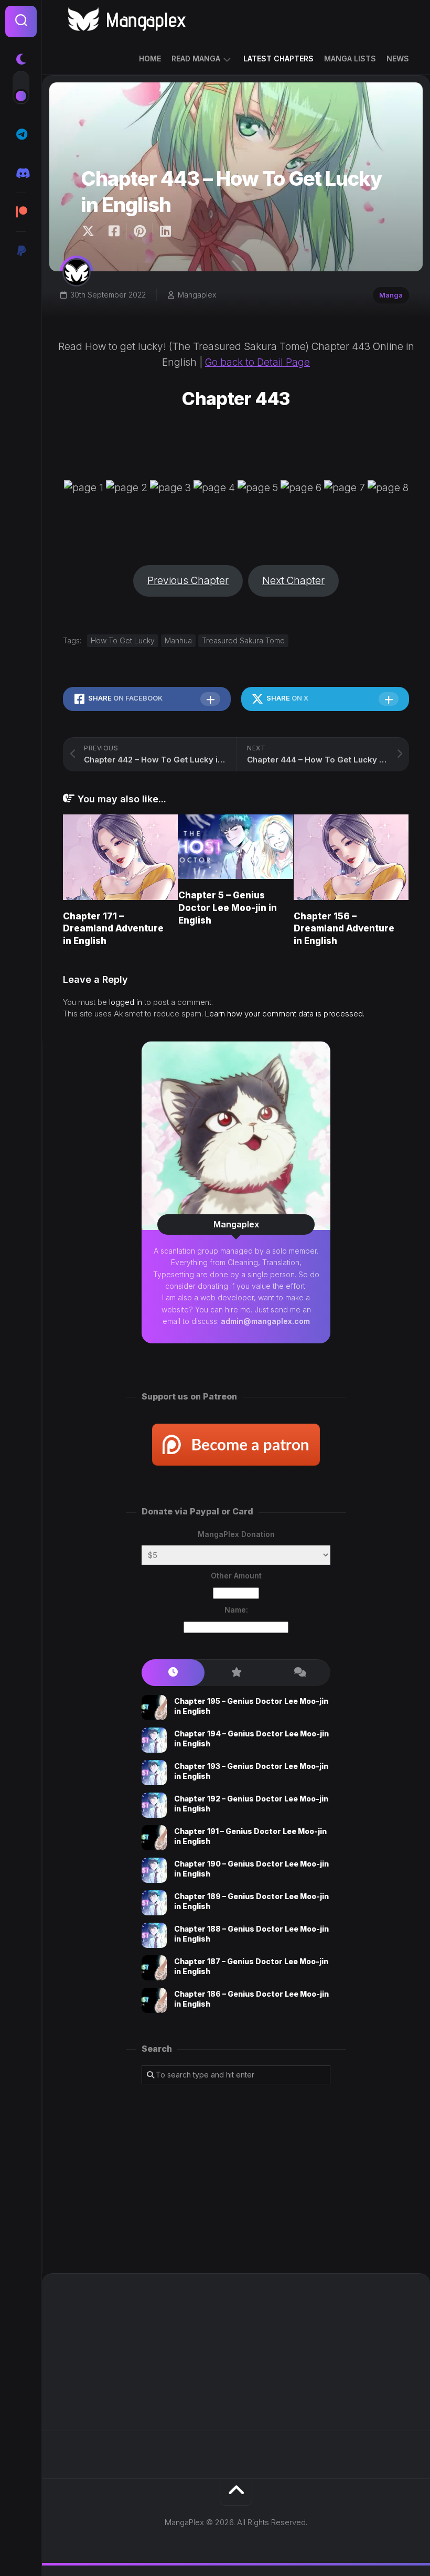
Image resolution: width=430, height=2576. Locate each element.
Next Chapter (293, 581)
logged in (126, 1002)
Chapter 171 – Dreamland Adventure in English (113, 929)
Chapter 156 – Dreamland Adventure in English (344, 929)
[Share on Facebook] (114, 231)
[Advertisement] (236, 2179)
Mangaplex (197, 295)
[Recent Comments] (299, 1673)
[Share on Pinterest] (139, 231)
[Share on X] (91, 231)
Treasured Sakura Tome (243, 640)
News (398, 59)
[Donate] (21, 251)
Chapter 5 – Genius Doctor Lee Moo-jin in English (228, 908)
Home (150, 59)
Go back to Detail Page (257, 362)
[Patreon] (21, 212)
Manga (391, 295)
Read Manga (196, 59)
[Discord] (21, 173)
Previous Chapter (188, 581)
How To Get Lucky (123, 640)
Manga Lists (350, 59)
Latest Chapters (278, 59)
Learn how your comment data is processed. (285, 1014)
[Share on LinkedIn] (165, 231)
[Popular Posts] (236, 1673)
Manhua (178, 640)
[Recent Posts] (173, 1673)
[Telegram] (21, 134)
